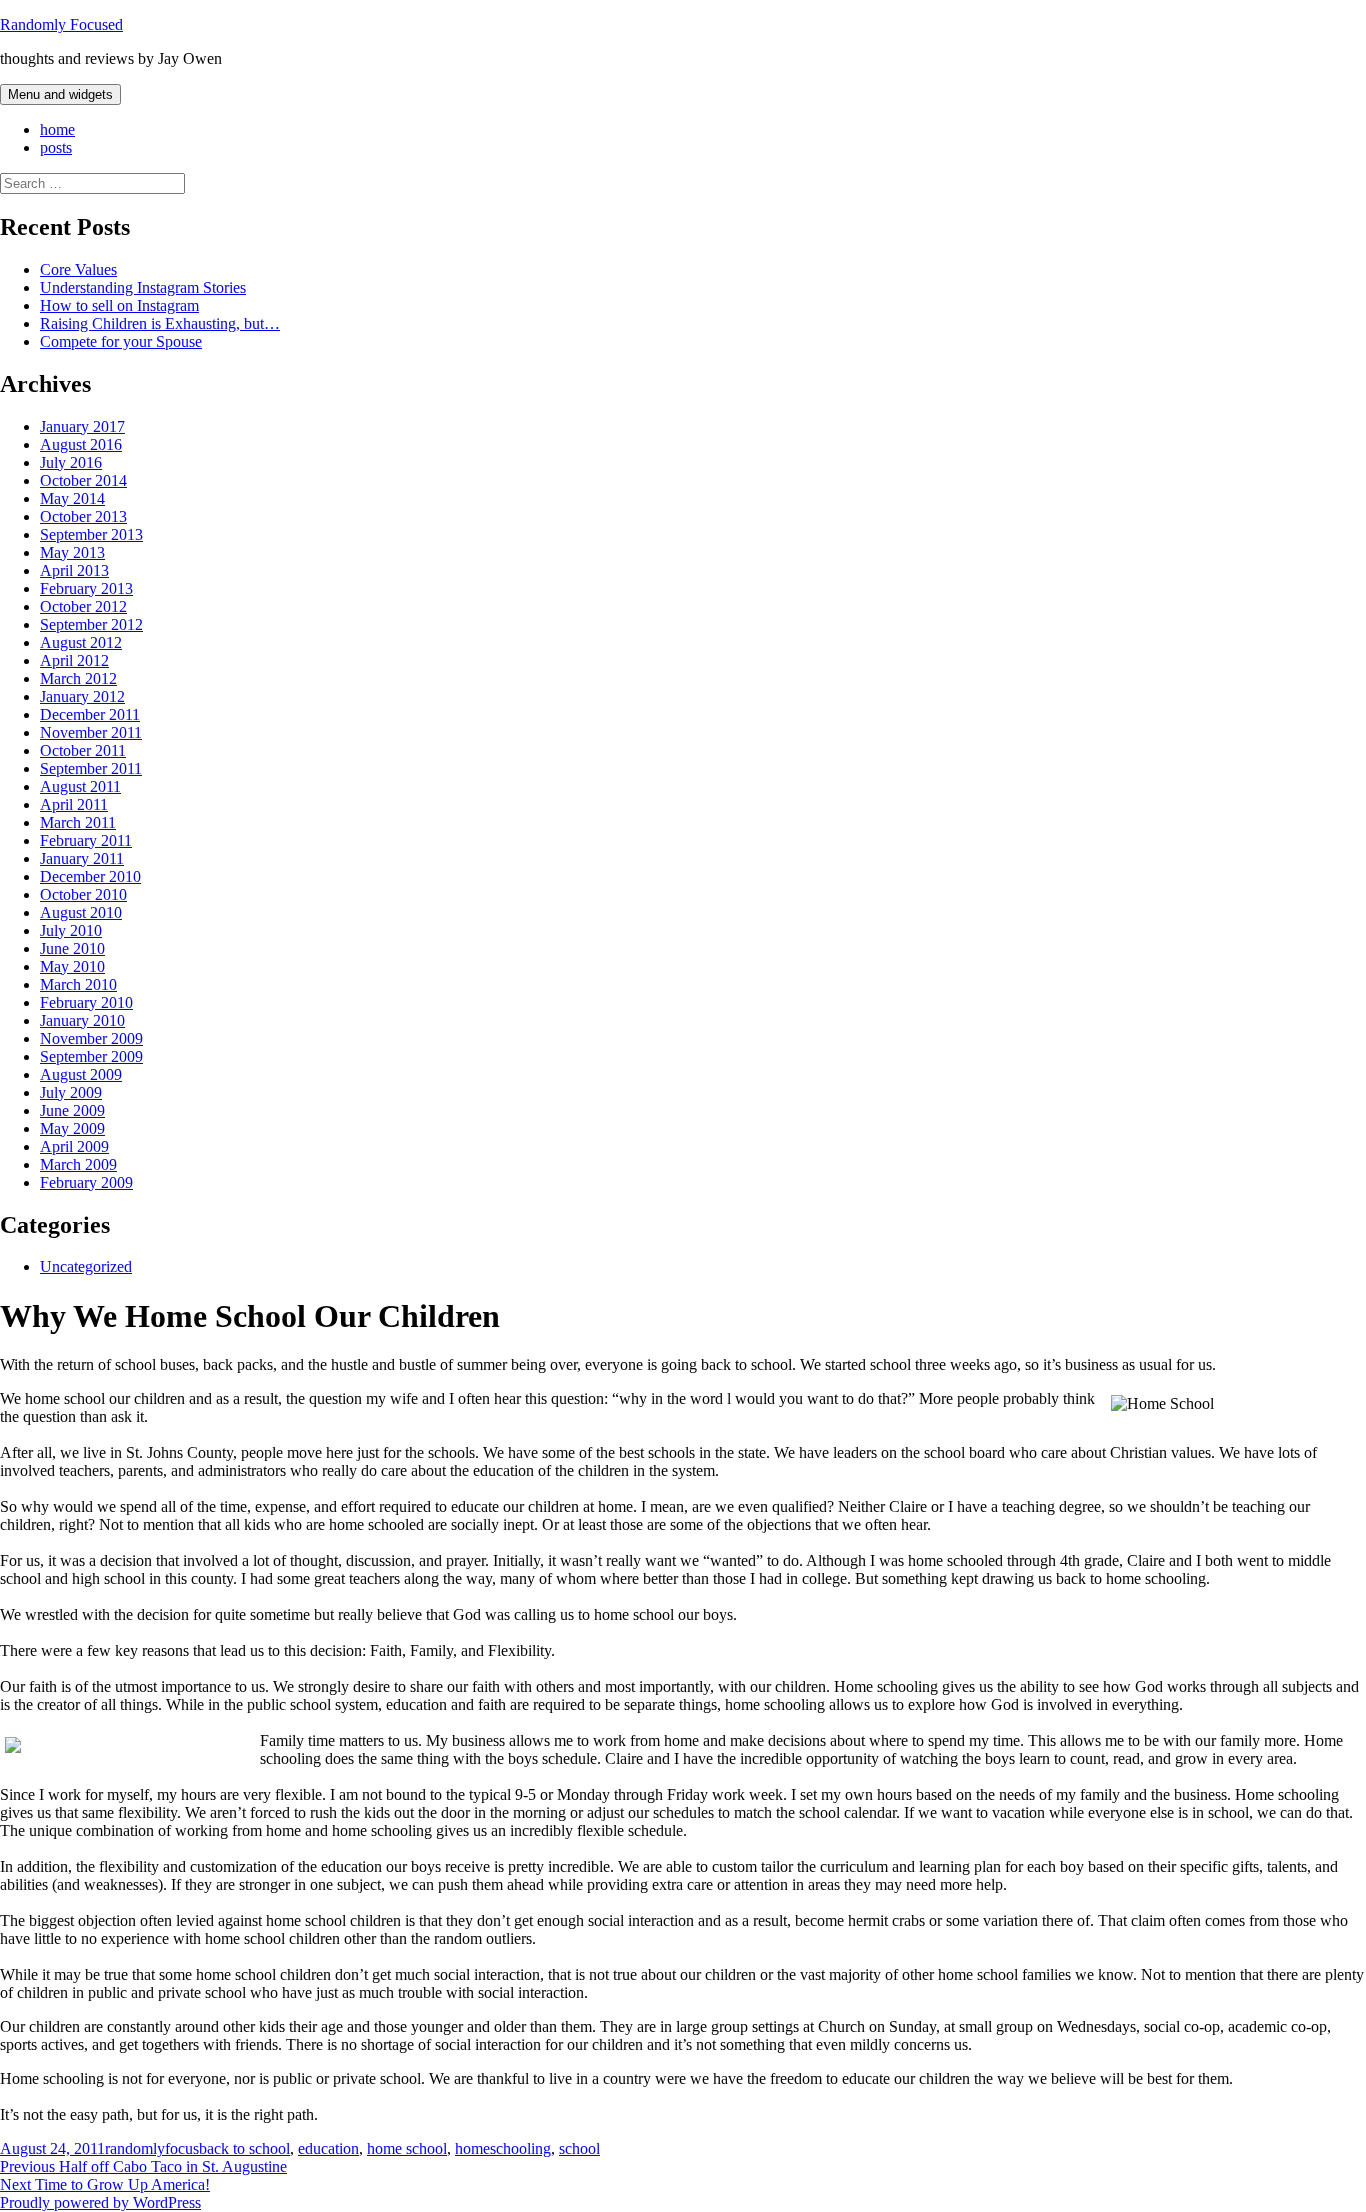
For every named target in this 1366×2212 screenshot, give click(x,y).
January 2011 (82, 858)
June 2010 (72, 948)
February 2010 (86, 1002)
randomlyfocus (152, 2148)
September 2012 (91, 624)
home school (407, 2148)
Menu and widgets (60, 94)
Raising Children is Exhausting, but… (160, 323)
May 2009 (72, 1128)
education (328, 2148)
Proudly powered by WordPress (100, 2202)
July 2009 (71, 1092)
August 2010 (81, 912)
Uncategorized (86, 1266)
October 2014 (83, 480)
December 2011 (90, 714)
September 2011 (91, 768)
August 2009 (81, 1074)
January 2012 (82, 696)
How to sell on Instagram (119, 305)
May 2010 (72, 966)
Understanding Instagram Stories (143, 287)
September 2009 (91, 1056)
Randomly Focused (61, 24)
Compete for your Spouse (121, 341)
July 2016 (71, 462)
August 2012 (81, 642)
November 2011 (91, 732)
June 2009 (72, 1110)
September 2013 (91, 534)
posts (56, 147)
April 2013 (74, 570)
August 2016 (81, 444)
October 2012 (83, 606)
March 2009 (78, 1164)
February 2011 (86, 840)
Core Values (78, 269)
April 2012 (74, 660)
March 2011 (78, 822)
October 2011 (83, 750)
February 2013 (86, 588)
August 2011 (80, 786)
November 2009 (91, 1038)
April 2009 (74, 1146)
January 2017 (82, 426)
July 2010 (71, 930)
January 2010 (82, 1020)
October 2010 (83, 894)
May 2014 (72, 498)
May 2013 (72, 552)
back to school (244, 2148)
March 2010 (78, 984)
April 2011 (74, 804)
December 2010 (90, 876)
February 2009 (86, 1182)
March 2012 (78, 678)
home (57, 129)
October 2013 (83, 516)
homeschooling (503, 2148)
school (579, 2148)
